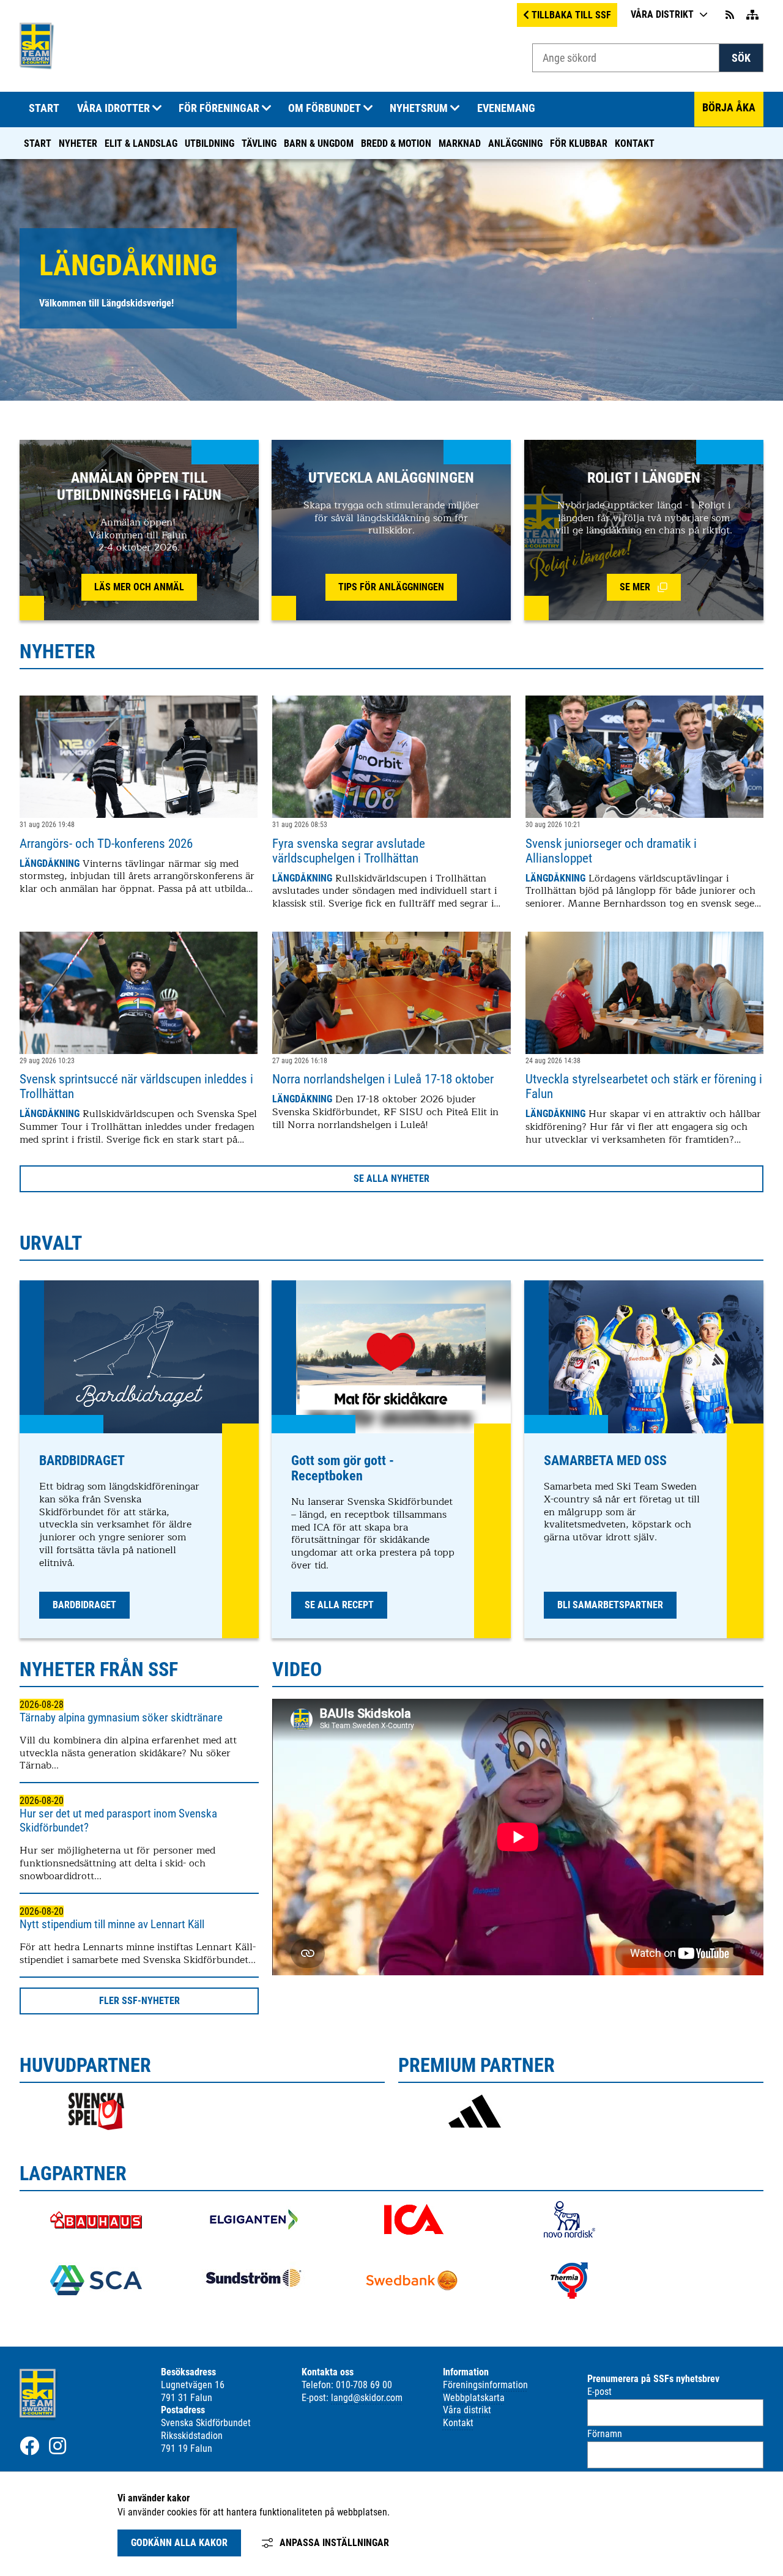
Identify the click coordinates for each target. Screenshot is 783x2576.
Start (38, 143)
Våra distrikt (662, 14)
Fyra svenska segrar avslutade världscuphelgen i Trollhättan (349, 851)
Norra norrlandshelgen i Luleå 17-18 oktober (383, 1079)
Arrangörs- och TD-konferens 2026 (106, 844)
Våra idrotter (113, 108)
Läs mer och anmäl (139, 587)
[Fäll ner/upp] (157, 109)
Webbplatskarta (474, 2398)
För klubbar (579, 143)
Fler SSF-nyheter (139, 2001)
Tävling (259, 143)
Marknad (460, 143)
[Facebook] (29, 2446)
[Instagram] (58, 2446)
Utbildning (210, 143)
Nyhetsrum (419, 108)
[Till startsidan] (37, 66)
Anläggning (515, 143)
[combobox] (626, 58)
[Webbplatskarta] (752, 15)
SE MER (650, 589)
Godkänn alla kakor (179, 2543)
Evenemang (506, 108)
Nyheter (78, 143)
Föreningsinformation (485, 2385)
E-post (599, 2392)
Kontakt (635, 143)
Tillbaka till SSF (571, 15)
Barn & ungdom (319, 143)
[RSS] (731, 15)
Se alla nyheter (391, 1179)
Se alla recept (339, 1605)
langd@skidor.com (367, 2398)
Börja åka (729, 108)
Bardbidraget (84, 1605)
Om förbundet (325, 108)
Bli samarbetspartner (610, 1605)
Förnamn (605, 2434)
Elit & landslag (141, 143)
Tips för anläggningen (391, 587)
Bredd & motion (396, 143)
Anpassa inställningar (334, 2543)
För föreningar (219, 108)
